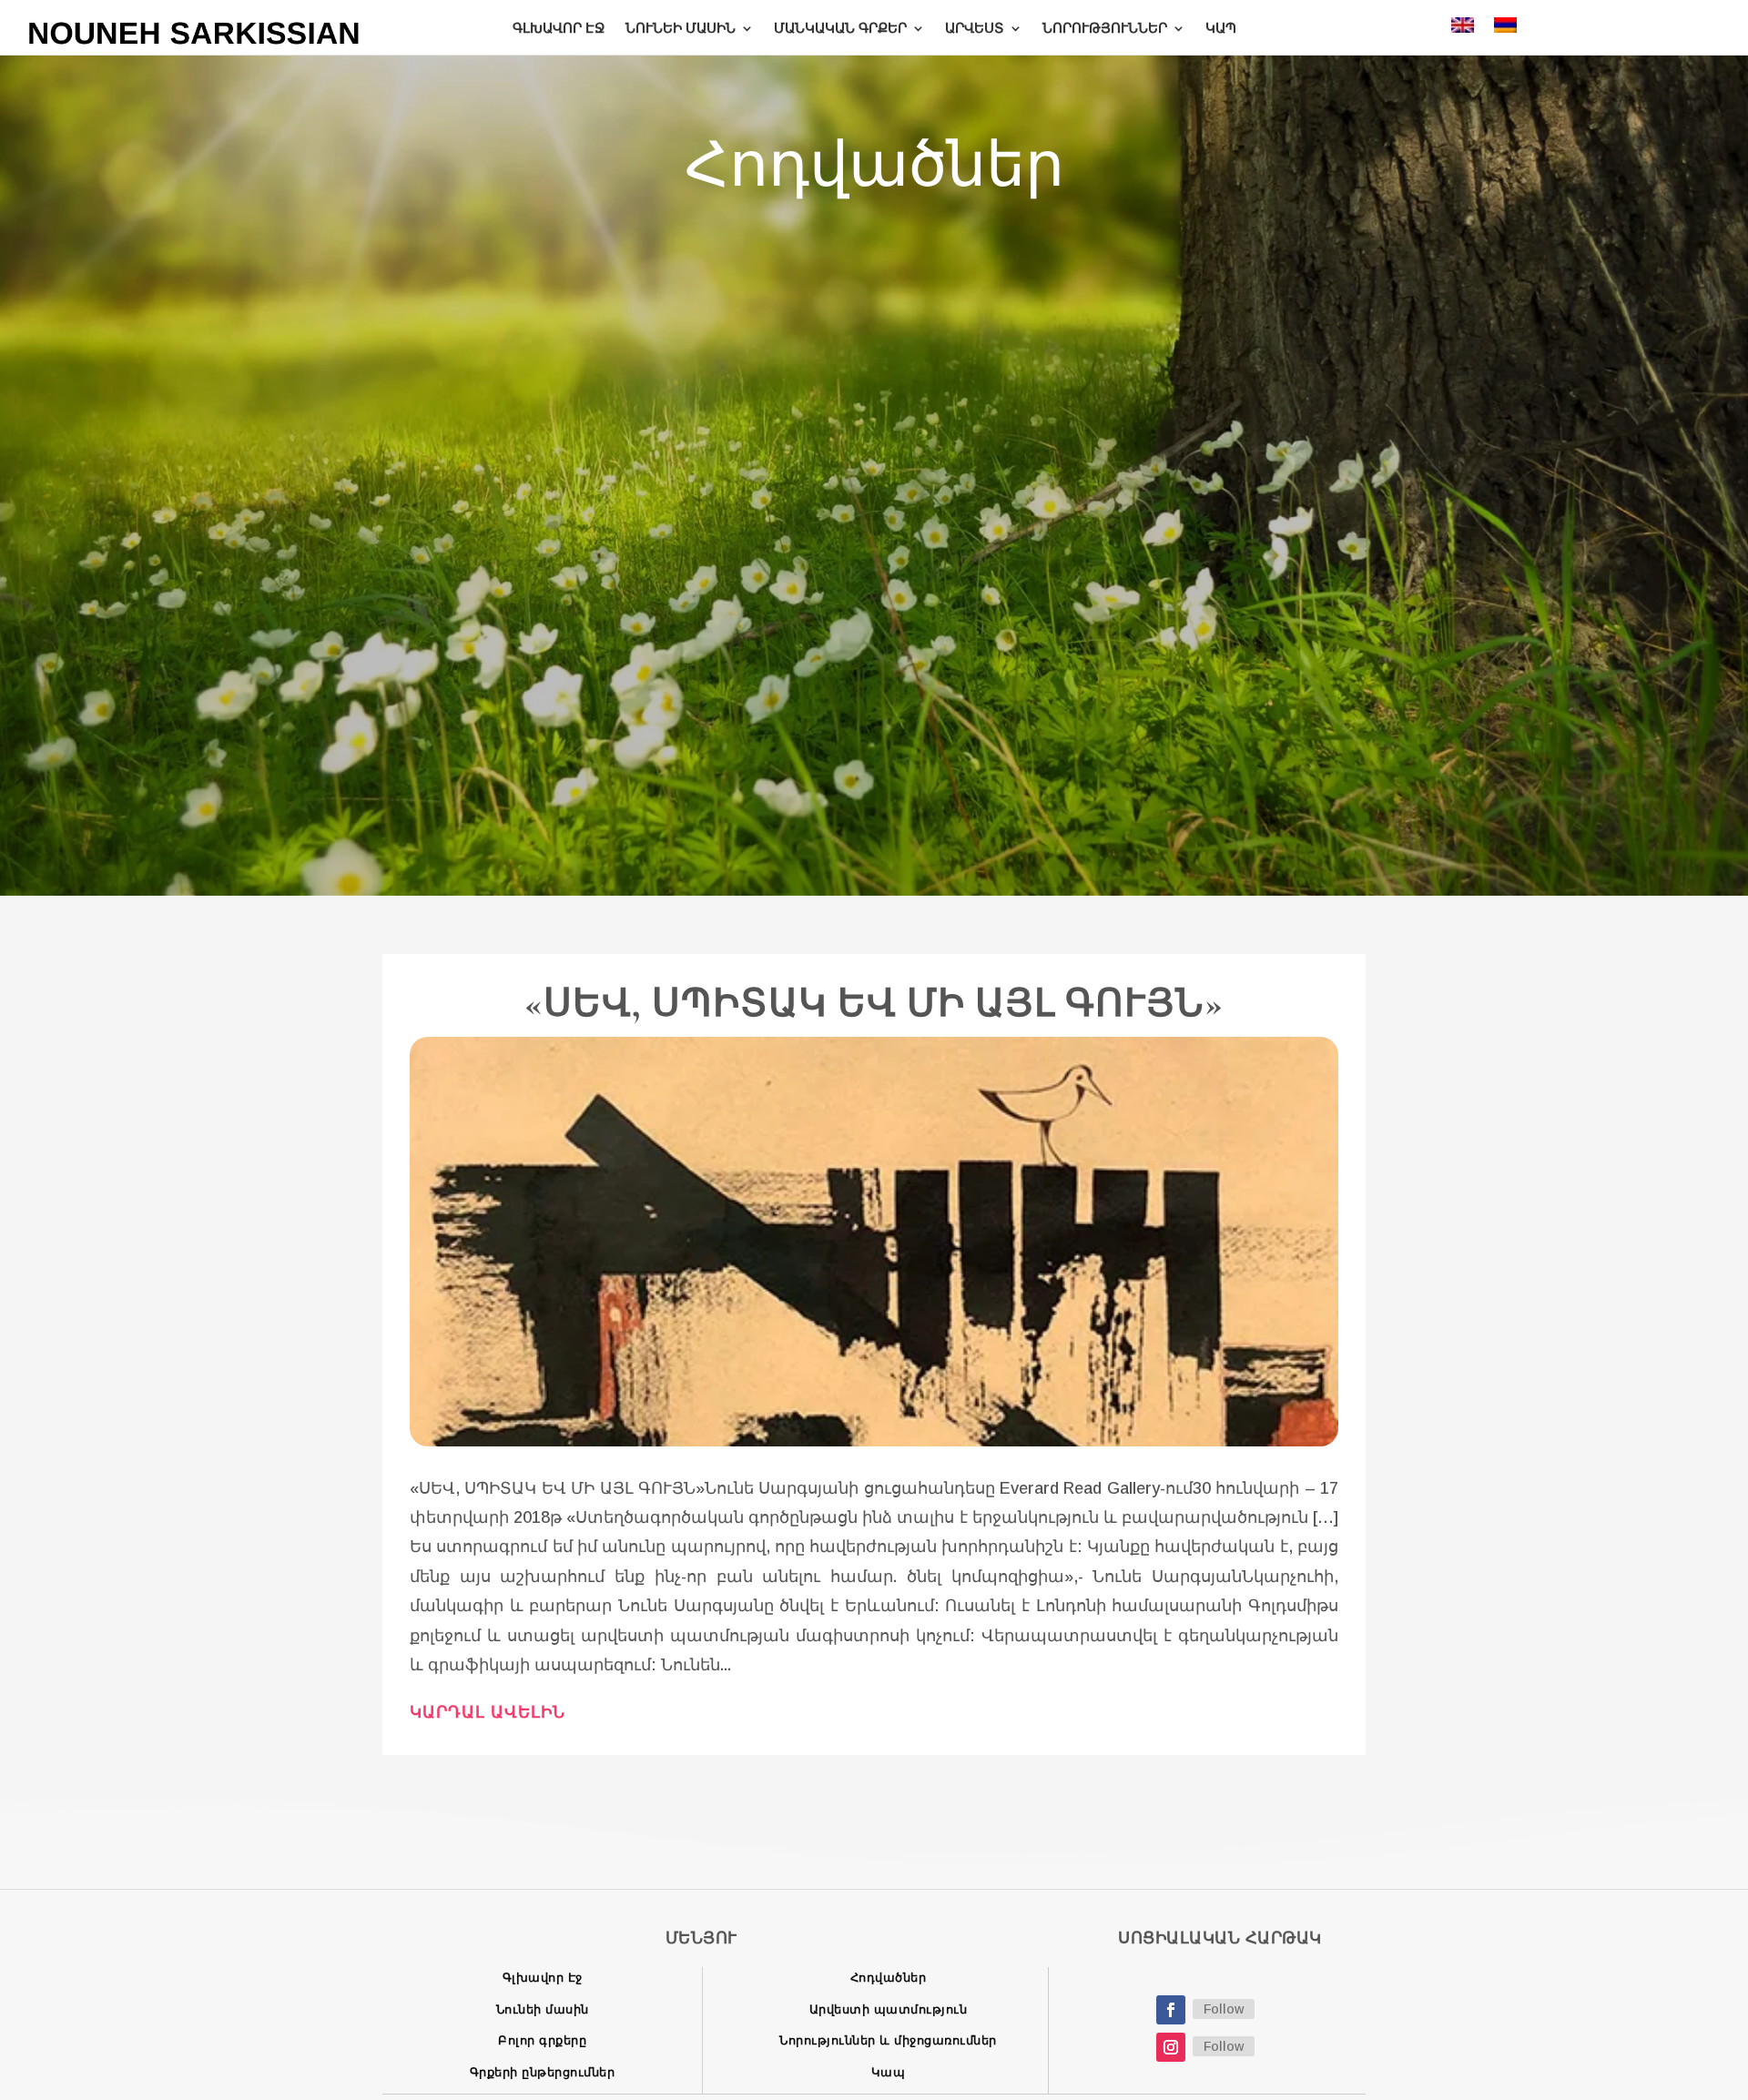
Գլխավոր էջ (559, 28)
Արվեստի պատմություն (889, 2009)
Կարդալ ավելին (488, 1712)
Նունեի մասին (543, 2009)
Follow (1224, 2009)
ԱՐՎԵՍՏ (975, 28)
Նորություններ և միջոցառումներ (888, 2040)
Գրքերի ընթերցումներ (543, 2072)
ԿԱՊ (1221, 28)
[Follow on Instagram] (1171, 2047)
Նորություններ (1105, 28)
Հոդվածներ (889, 1978)
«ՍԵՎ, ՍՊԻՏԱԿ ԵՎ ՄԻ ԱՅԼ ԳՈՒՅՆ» (874, 1004)
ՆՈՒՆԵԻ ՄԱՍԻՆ (681, 28)
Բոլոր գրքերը (542, 2040)
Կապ (889, 2072)
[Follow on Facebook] (1171, 2010)
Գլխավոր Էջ (543, 1978)
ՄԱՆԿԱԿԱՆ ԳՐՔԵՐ (840, 28)
